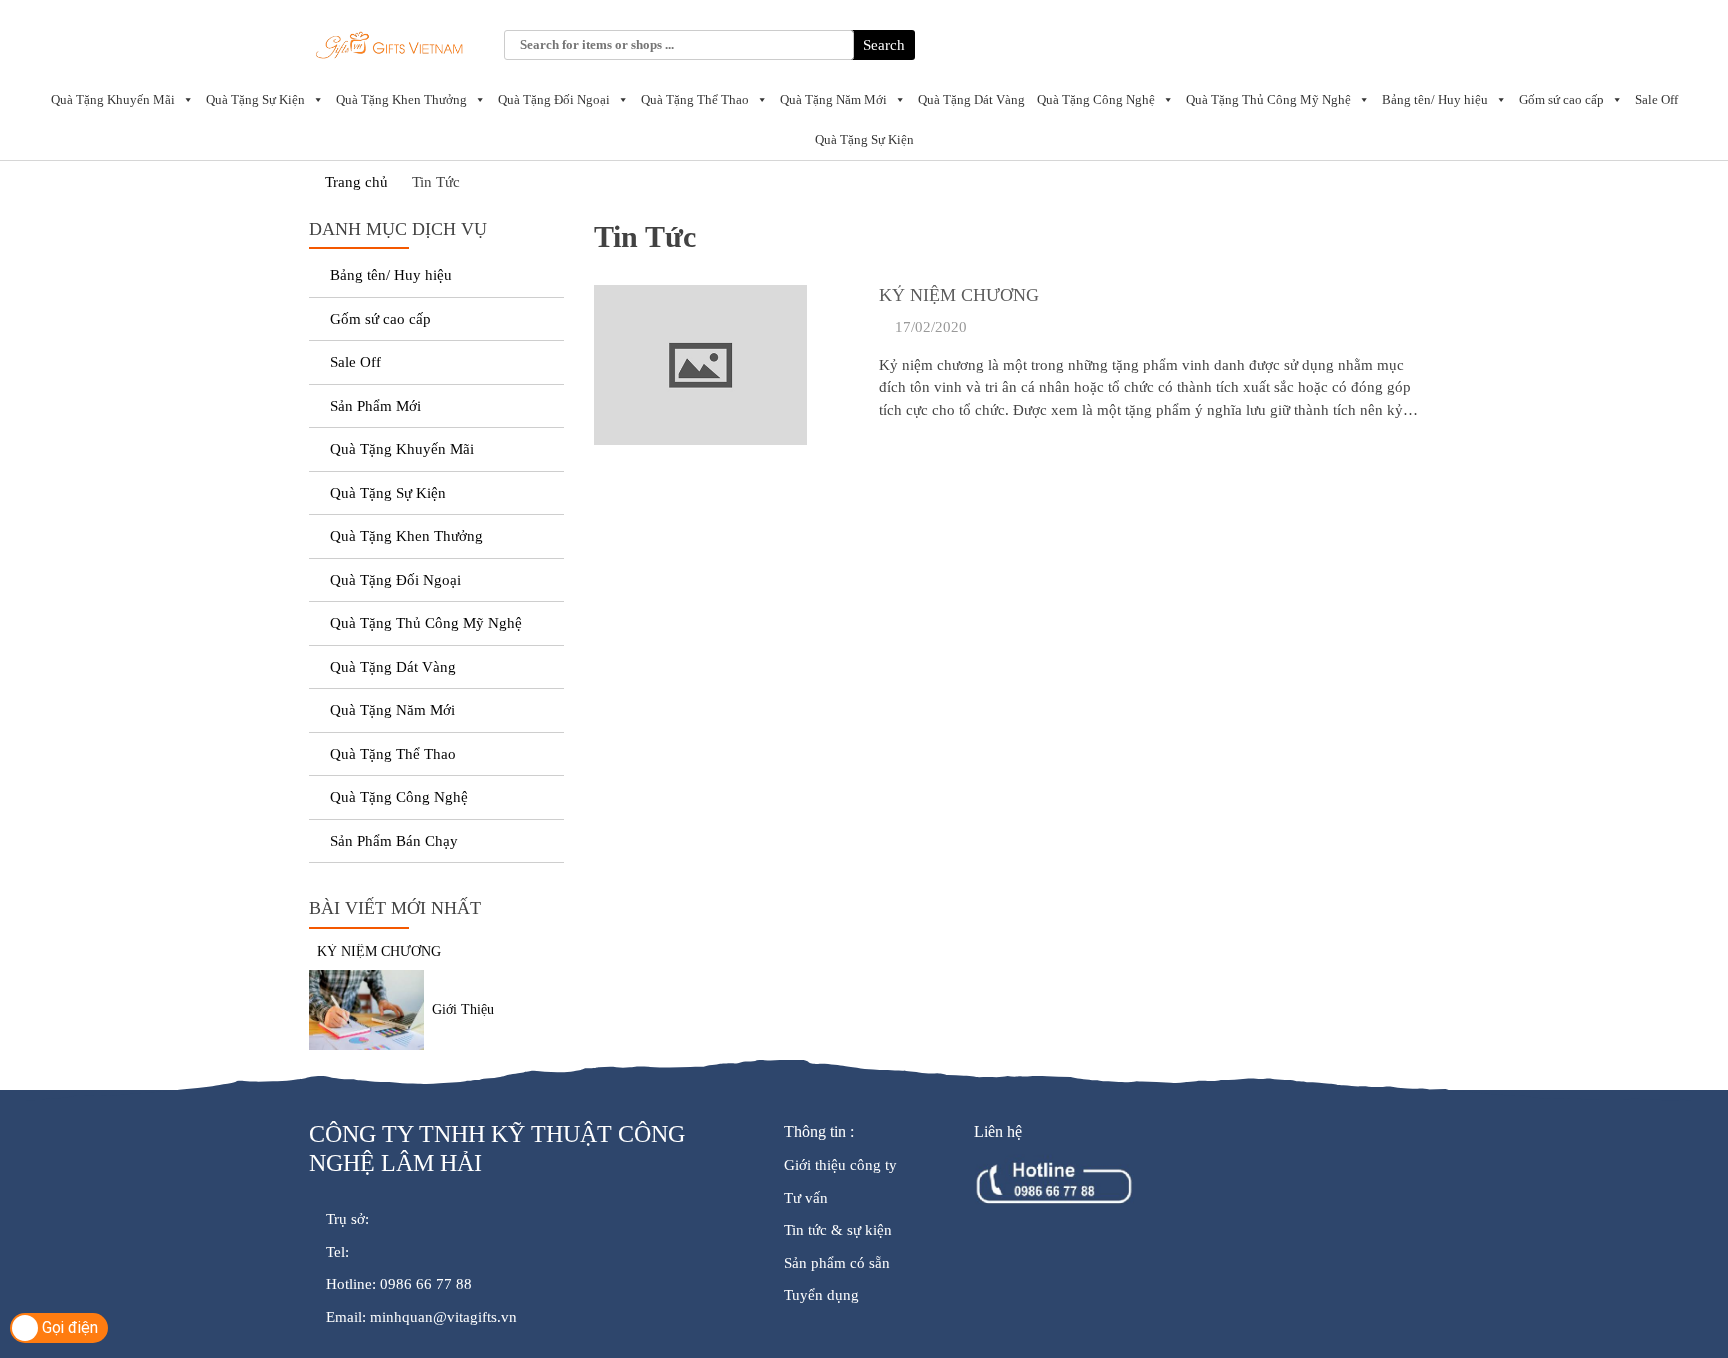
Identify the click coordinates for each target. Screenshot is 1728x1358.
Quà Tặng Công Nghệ (1096, 99)
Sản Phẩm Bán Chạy (394, 841)
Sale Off (1656, 99)
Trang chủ (354, 182)
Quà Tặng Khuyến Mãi (113, 99)
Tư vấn (806, 1198)
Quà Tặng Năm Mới (833, 99)
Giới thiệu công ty (840, 1165)
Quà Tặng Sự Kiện (255, 99)
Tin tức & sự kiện (838, 1230)
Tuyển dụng (821, 1295)
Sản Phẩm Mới (375, 406)
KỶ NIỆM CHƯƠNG (959, 295)
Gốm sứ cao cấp (1561, 99)
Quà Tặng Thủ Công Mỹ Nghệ (1268, 99)
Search (884, 45)
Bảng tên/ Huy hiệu (1435, 99)
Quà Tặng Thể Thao (695, 99)
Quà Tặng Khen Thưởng (401, 99)
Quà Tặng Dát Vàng (971, 99)
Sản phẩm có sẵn (837, 1263)
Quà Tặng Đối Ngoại (554, 99)
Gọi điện (68, 1327)
